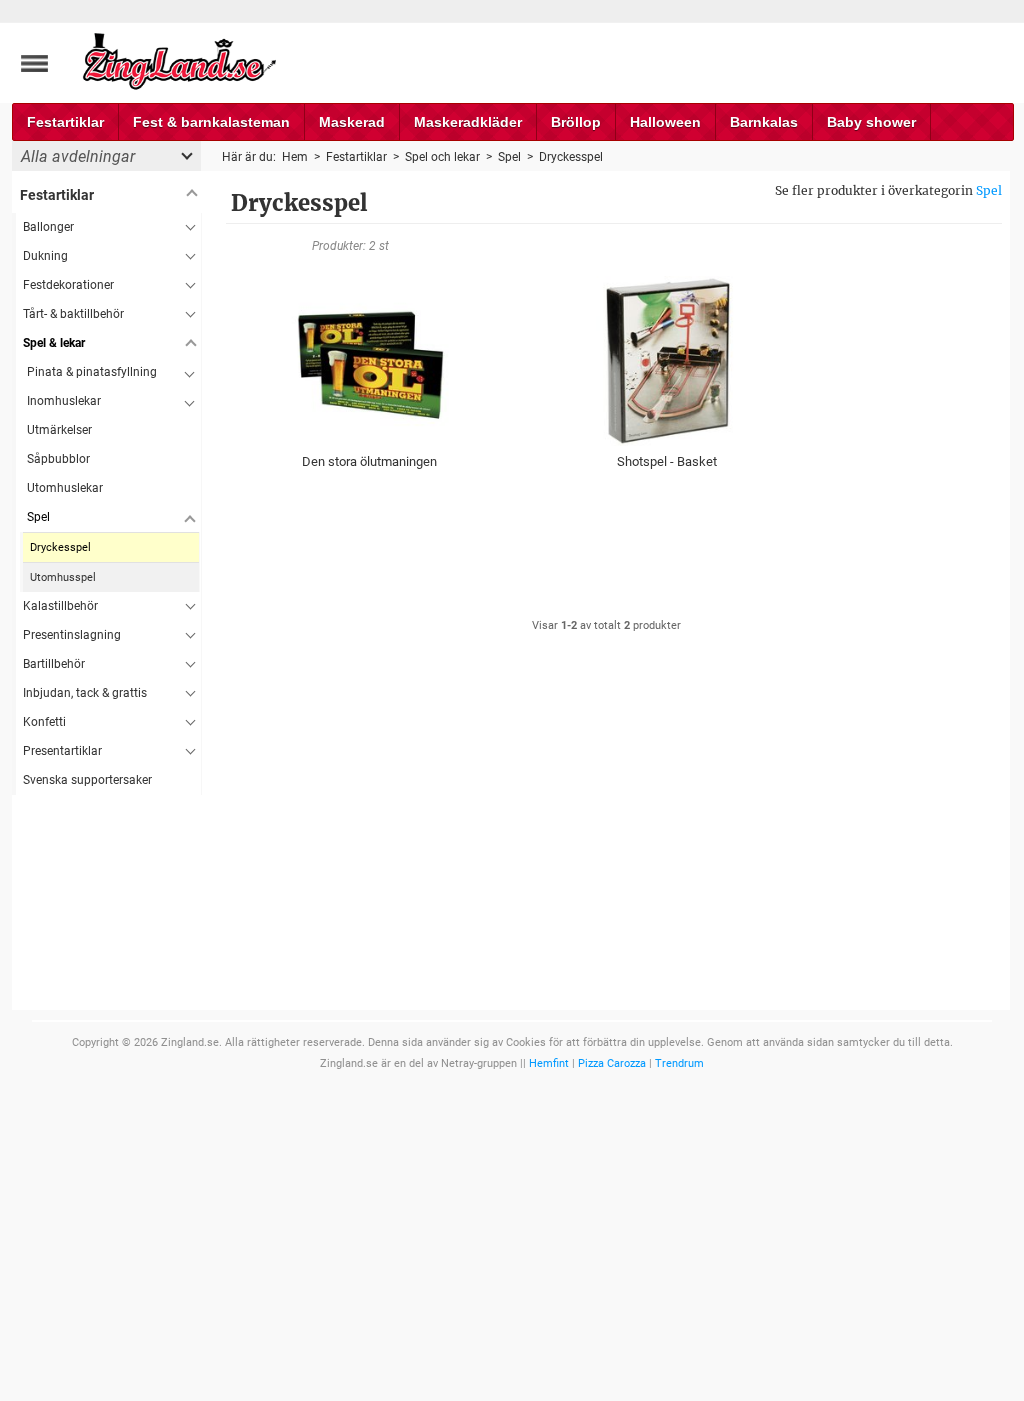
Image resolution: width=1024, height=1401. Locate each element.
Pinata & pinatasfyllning (92, 372)
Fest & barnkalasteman (211, 122)
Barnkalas (764, 122)
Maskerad (352, 122)
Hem (295, 157)
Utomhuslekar (65, 488)
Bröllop (576, 122)
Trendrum (679, 1063)
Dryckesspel (60, 547)
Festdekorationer (68, 285)
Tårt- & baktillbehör (73, 314)
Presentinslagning (72, 635)
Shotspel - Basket (667, 461)
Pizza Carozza (612, 1063)
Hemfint (549, 1063)
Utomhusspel (63, 577)
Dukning (45, 256)
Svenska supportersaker (87, 780)
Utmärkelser (59, 430)
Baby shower (871, 122)
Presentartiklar (62, 751)
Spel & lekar (54, 343)
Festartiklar (65, 122)
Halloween (665, 122)
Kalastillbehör (60, 606)
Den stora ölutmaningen (369, 461)
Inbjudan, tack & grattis (85, 693)
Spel (989, 190)
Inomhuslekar (64, 401)
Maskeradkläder (468, 122)
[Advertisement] (107, 1095)
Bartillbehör (54, 664)
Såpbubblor (58, 459)
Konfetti (44, 722)
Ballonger (48, 227)
